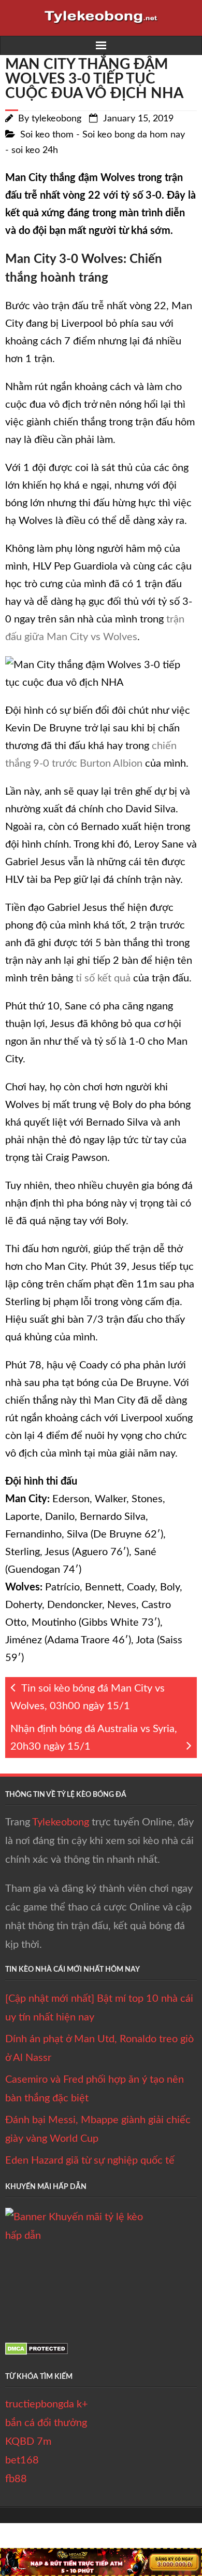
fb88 (16, 2479)
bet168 (22, 2460)
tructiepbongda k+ (47, 2404)
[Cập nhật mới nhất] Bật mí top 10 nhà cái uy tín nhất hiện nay (99, 2008)
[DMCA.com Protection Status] (37, 2352)
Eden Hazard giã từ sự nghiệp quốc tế (90, 2160)
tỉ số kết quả (103, 978)
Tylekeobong (61, 1822)
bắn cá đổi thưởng (46, 2423)
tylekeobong (56, 119)
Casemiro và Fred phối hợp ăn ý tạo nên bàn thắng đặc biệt (95, 2089)
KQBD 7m (28, 2442)
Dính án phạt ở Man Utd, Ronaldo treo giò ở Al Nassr (99, 2048)
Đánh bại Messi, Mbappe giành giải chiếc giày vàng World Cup (98, 2129)
